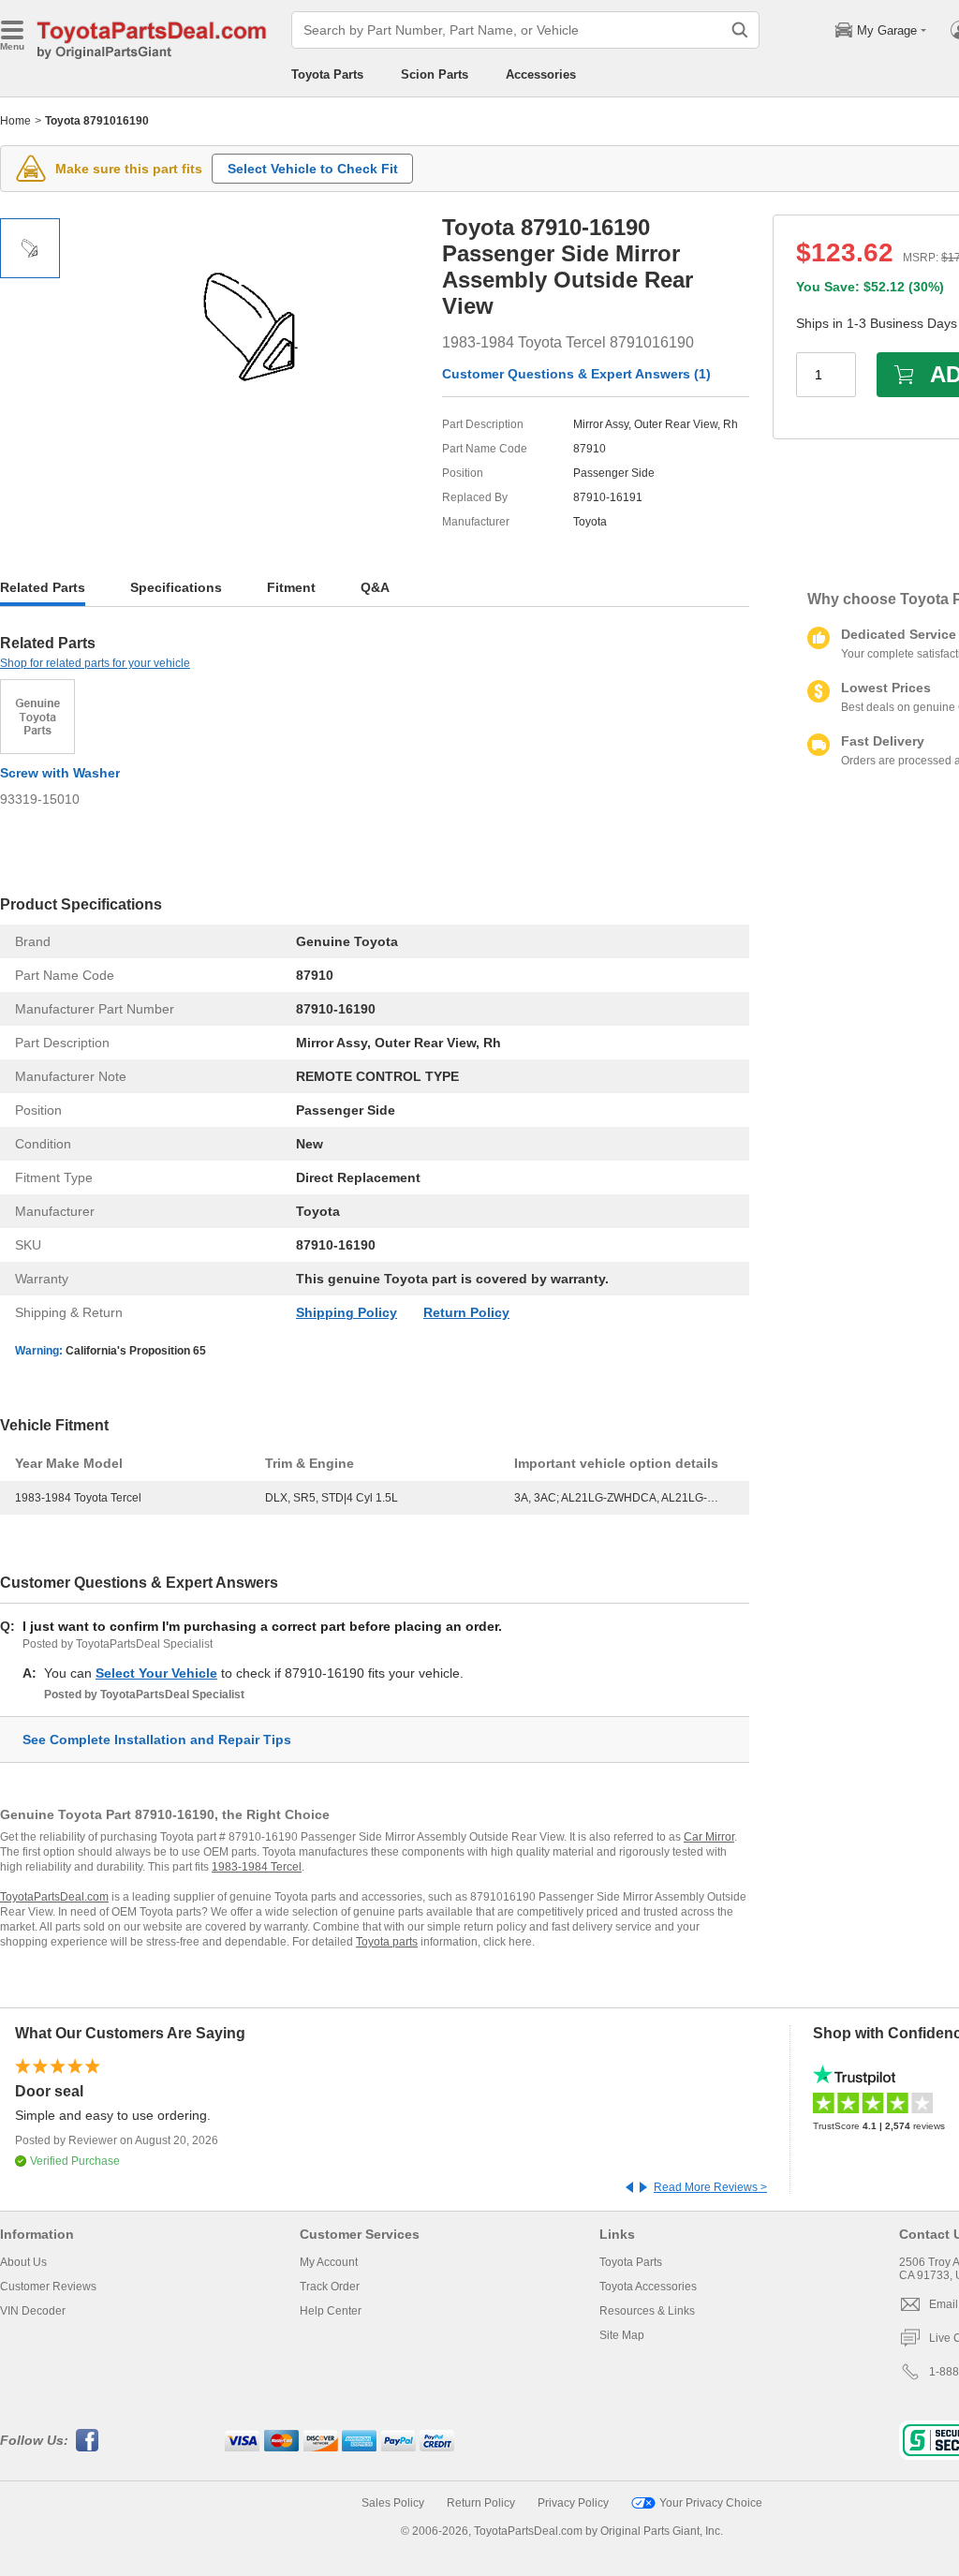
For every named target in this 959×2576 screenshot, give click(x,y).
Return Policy (466, 1312)
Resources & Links (647, 2311)
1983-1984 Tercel (257, 1867)
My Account (329, 2262)
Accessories (541, 74)
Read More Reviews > (710, 2187)
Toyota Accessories (648, 2287)
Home (15, 121)
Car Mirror (709, 1837)
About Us (23, 2262)
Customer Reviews (48, 2287)
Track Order (330, 2287)
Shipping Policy (347, 1312)
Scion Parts (435, 74)
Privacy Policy (573, 2503)
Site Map (622, 2335)
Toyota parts (387, 1942)
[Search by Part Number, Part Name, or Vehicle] (740, 30)
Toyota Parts (327, 74)
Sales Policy (393, 2503)
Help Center (331, 2311)
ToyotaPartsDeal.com (54, 1897)
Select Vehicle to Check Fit (313, 169)
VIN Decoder (33, 2311)
